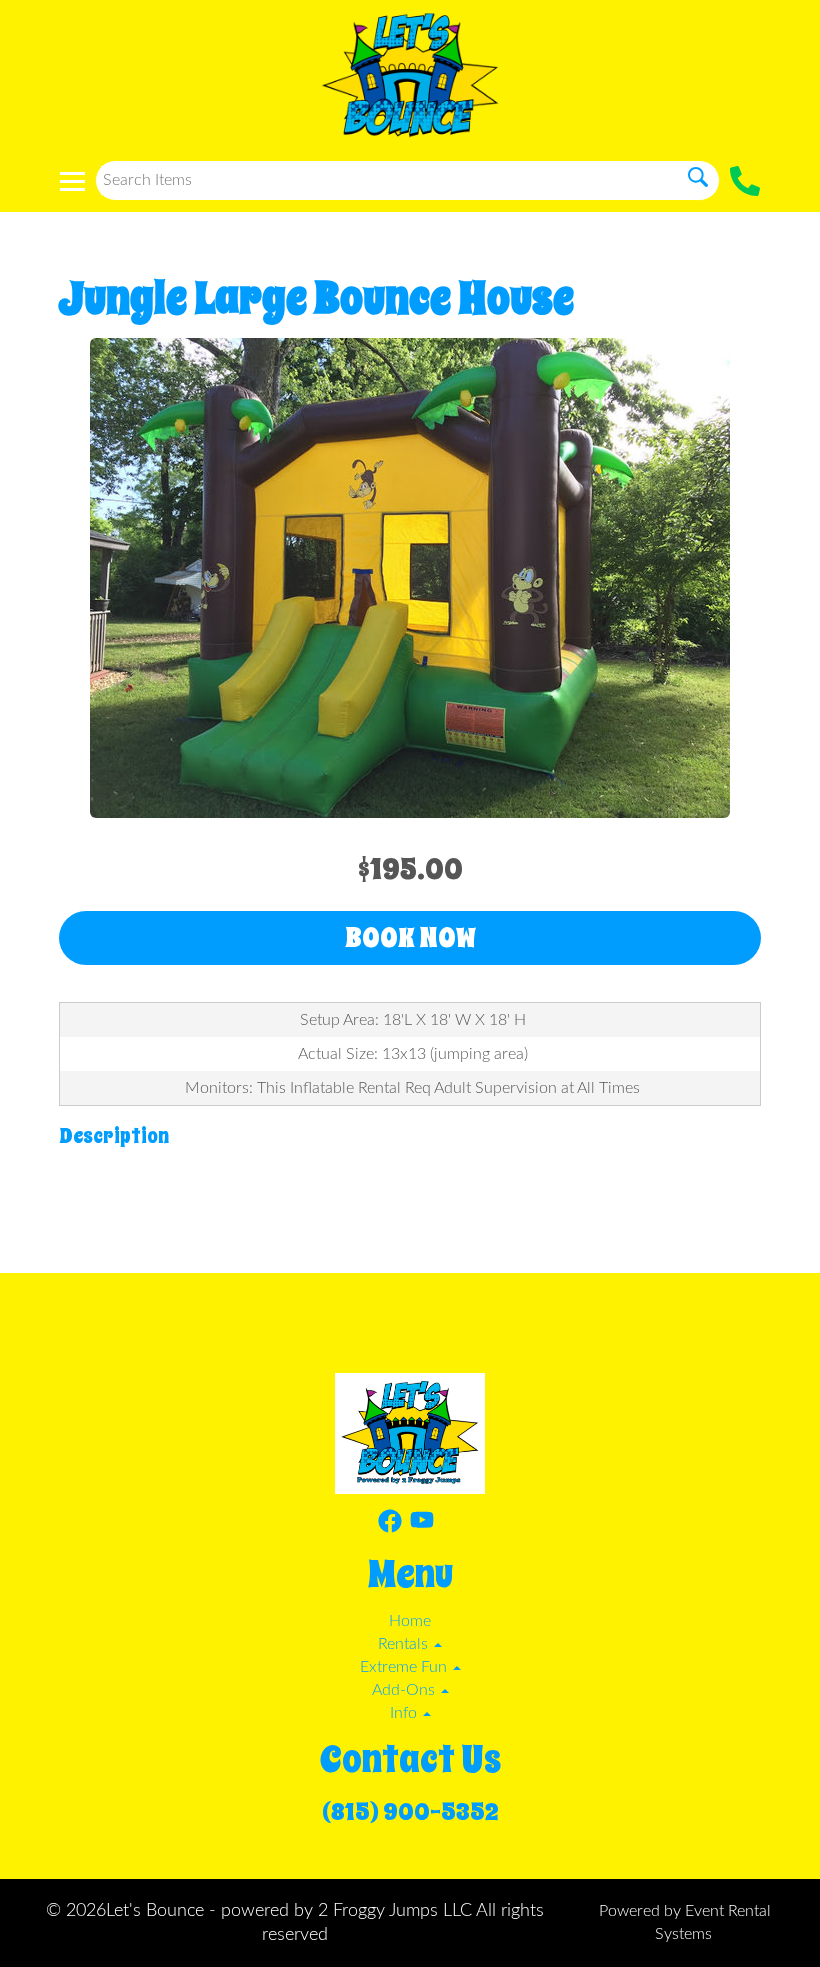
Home (410, 1621)
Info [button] (405, 1713)
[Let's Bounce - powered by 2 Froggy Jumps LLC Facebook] (390, 1524)
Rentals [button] (405, 1644)
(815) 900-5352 (410, 1812)
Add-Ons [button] (405, 1690)
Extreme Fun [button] (405, 1667)
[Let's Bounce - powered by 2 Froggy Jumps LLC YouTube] (422, 1524)
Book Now (410, 937)
